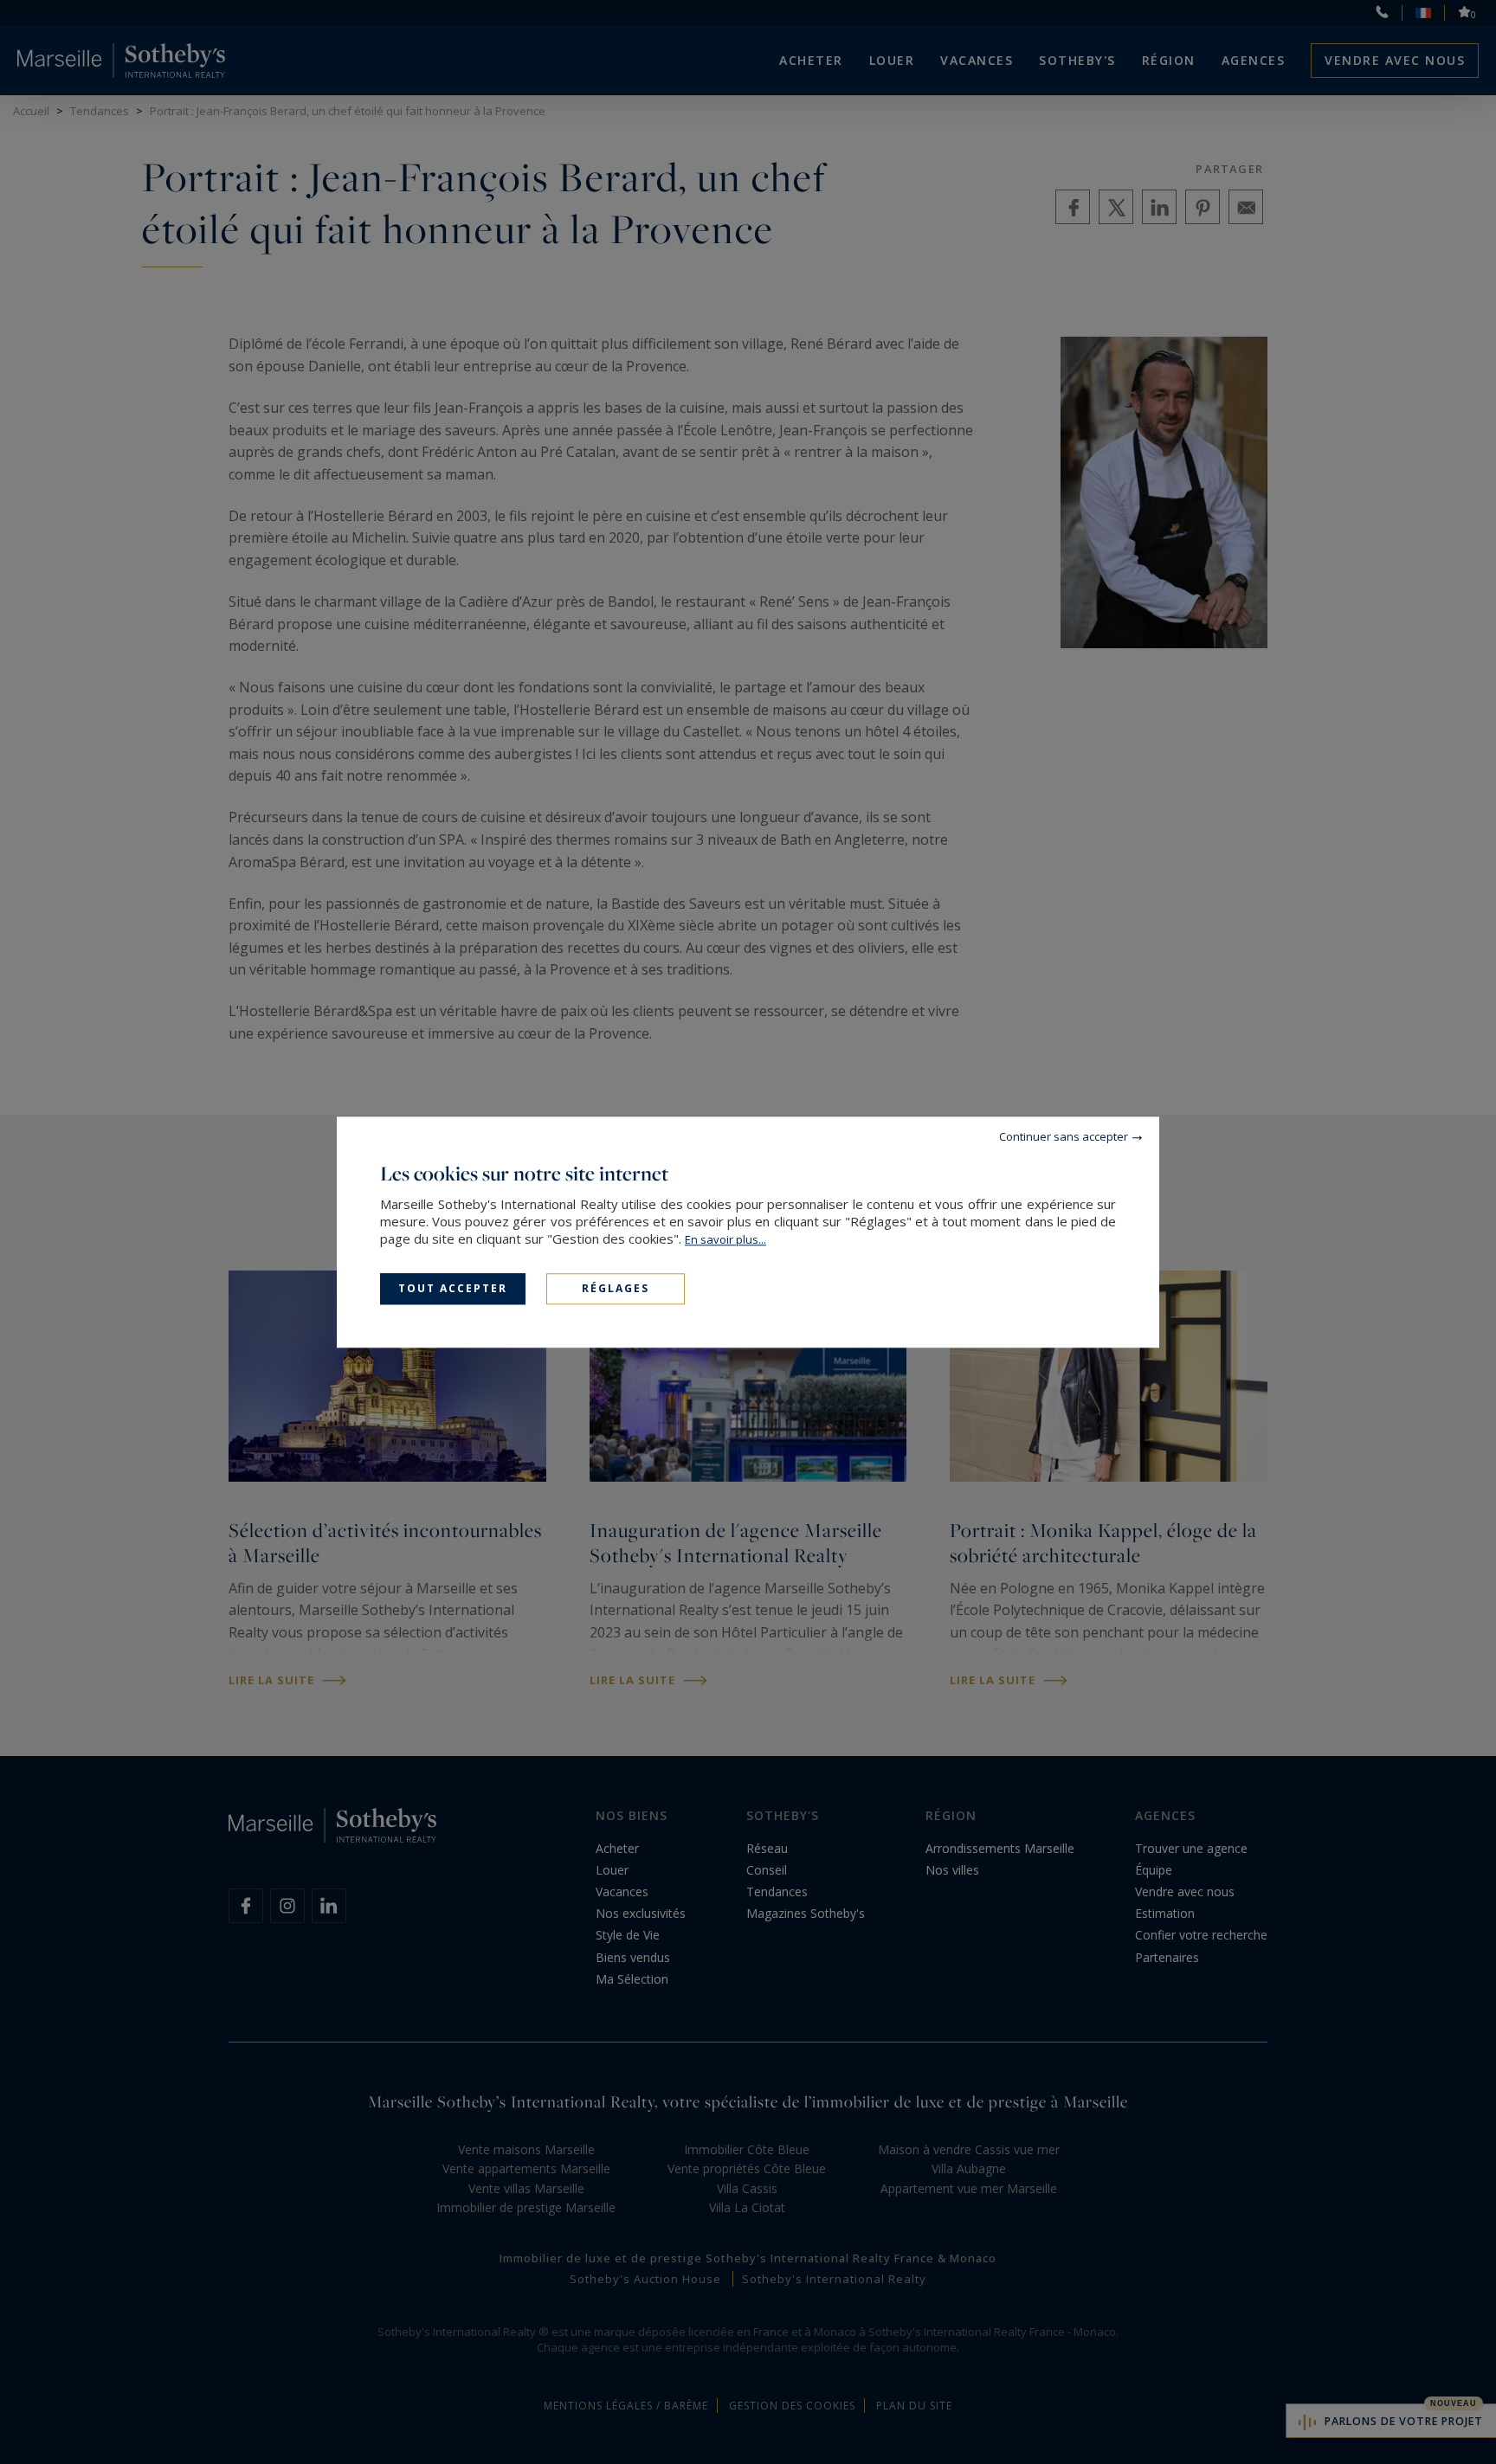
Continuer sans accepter (1064, 1136)
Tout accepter (453, 1288)
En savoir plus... (725, 1239)
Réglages (616, 1288)
